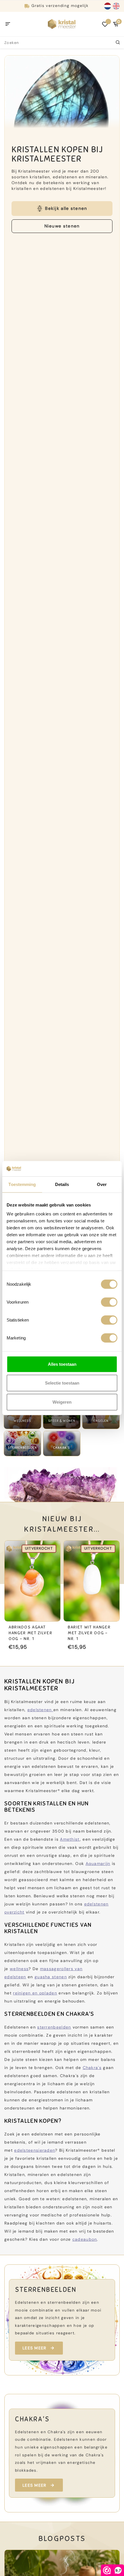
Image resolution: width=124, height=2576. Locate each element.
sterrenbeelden (54, 2027)
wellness (19, 1969)
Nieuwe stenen (62, 226)
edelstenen (40, 1710)
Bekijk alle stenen (66, 208)
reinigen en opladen (35, 1993)
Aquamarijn (98, 1863)
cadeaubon (85, 2239)
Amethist (70, 1839)
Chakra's (92, 2068)
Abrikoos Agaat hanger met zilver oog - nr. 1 (30, 1633)
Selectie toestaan (62, 1383)
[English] (116, 6)
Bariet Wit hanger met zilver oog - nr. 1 (89, 1633)
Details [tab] (62, 1184)
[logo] (62, 24)
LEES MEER (34, 2485)
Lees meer (34, 2348)
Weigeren (62, 1402)
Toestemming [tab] (22, 1184)
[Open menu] (8, 24)
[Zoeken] (118, 42)
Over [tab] (102, 1184)
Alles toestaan (62, 1364)
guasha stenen (51, 1977)
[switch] (109, 1302)
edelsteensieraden (35, 2150)
